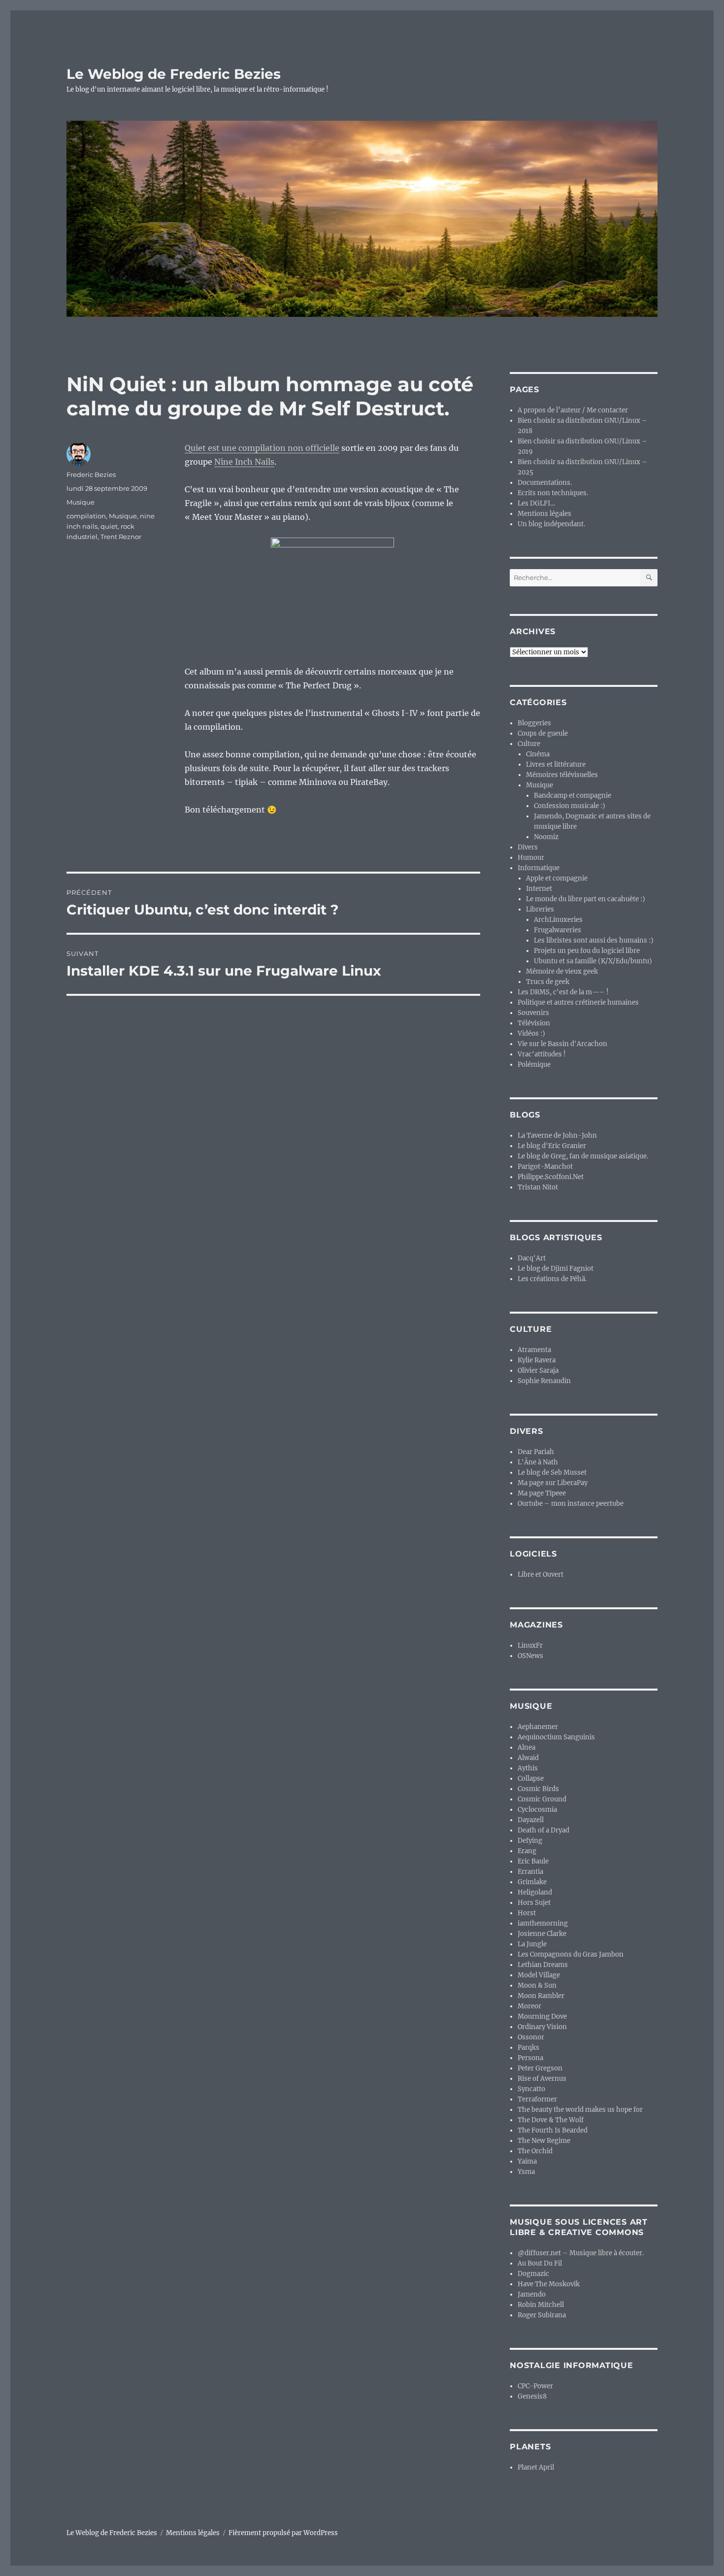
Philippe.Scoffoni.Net (551, 1177)
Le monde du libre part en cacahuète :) (586, 899)
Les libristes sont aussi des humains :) (594, 940)
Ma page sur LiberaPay (553, 1483)
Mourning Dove (542, 2017)
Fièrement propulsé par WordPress (283, 2533)
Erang (527, 1851)
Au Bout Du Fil (540, 2263)
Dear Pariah (536, 1452)
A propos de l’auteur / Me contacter (573, 410)
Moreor (529, 2006)
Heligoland (535, 1892)
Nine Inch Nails (244, 462)
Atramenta (534, 1350)
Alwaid (528, 1758)
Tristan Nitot (538, 1187)
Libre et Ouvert (541, 1575)
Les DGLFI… (536, 503)
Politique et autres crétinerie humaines (578, 1002)
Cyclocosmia (537, 1810)
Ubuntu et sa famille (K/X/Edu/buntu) (593, 961)
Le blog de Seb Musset (552, 1473)
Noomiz (546, 837)
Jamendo (532, 2294)
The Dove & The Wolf (551, 2120)
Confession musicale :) (570, 806)
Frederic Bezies (91, 475)
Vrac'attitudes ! (542, 1054)
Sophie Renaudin (544, 1381)
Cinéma (538, 754)
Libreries (540, 909)
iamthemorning (543, 1923)
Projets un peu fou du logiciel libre (587, 951)
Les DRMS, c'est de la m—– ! (563, 992)
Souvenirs (533, 1013)
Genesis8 (532, 2396)
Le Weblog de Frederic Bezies (174, 74)
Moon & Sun (537, 1985)
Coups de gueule (543, 733)
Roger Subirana (542, 2315)
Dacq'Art (532, 1258)
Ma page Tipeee (542, 1493)
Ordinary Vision (542, 2027)
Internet (539, 889)
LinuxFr (530, 1645)
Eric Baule (533, 1861)
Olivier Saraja (538, 1371)
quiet (109, 526)
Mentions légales (544, 514)
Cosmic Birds (538, 1789)
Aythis (528, 1768)
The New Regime (544, 2141)
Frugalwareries (558, 930)
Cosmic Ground (542, 1799)
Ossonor (531, 2037)
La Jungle (532, 1944)
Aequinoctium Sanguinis (556, 1737)
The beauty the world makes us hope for (580, 2110)
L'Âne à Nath (538, 1462)
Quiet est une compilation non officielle (262, 448)
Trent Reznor (121, 537)
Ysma (526, 2172)
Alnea (527, 1747)
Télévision (534, 1023)
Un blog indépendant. (551, 524)
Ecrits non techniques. (553, 493)
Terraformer (537, 2099)
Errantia (530, 1872)
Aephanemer (538, 1727)
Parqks (528, 2048)
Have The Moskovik (549, 2284)
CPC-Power (535, 2386)
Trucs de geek (548, 982)
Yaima (527, 2161)
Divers (528, 847)
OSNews (530, 1656)
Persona (530, 2058)
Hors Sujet (534, 1903)
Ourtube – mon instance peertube (571, 1504)
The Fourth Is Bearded (553, 2130)
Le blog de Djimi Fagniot (556, 1269)
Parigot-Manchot (545, 1167)
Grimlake (532, 1882)
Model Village (539, 1975)
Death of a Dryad (543, 1830)
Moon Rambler (541, 1996)
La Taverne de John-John (557, 1135)
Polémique (534, 1065)
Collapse (531, 1779)
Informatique (539, 868)
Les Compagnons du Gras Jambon (571, 1954)
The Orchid (535, 2151)
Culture (529, 744)
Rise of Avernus (542, 2079)
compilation (86, 516)
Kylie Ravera (537, 1360)
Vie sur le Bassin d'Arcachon (562, 1044)
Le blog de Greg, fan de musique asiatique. (583, 1156)
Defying (530, 1841)
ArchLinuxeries (558, 920)
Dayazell (531, 1820)
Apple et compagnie (557, 878)
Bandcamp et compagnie (573, 796)
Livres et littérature (556, 764)
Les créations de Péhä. (552, 1279)
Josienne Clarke (542, 1934)
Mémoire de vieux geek (562, 971)
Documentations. (545, 483)
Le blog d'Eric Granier (552, 1146)
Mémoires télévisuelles (562, 775)
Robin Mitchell (541, 2305)
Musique (81, 502)
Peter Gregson (540, 2068)
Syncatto (531, 2089)
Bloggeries (534, 723)
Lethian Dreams (543, 1965)
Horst (527, 1913)
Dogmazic (533, 2274)
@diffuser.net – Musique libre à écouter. (581, 2253)
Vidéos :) (531, 1034)
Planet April (536, 2467)
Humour (531, 858)
